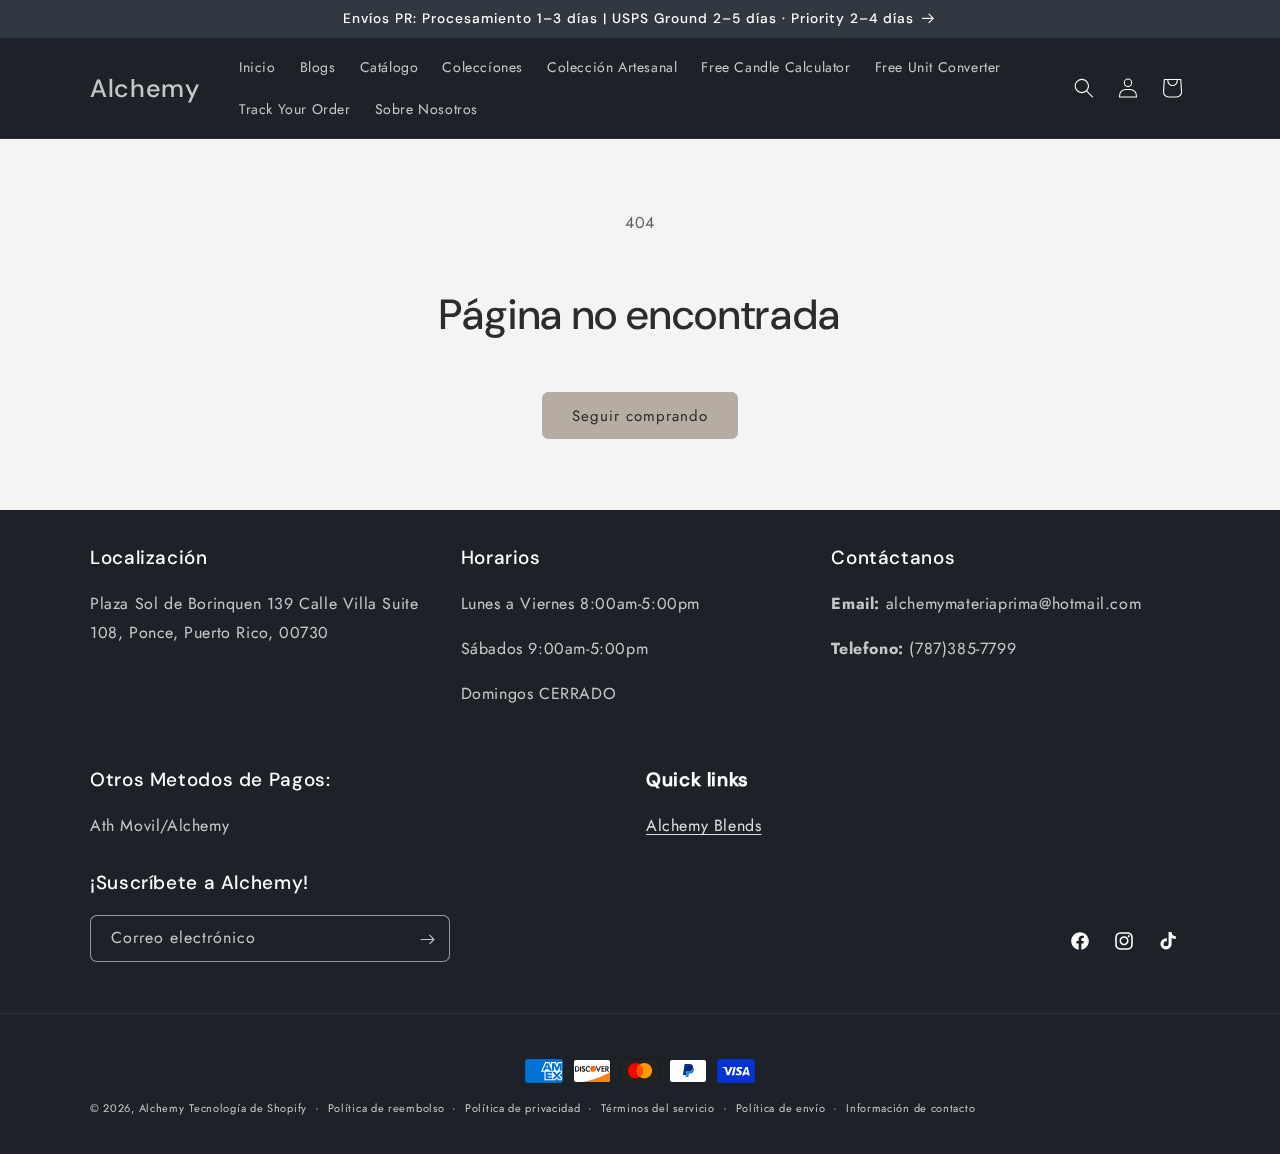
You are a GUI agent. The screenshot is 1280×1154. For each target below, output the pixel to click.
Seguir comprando (640, 416)
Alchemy (162, 1108)
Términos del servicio (658, 1107)
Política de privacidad (522, 1107)
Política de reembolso (386, 1107)
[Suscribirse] (427, 939)
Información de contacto (910, 1107)
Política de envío (781, 1107)
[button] (1084, 88)
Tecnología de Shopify (248, 1108)
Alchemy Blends (703, 826)
